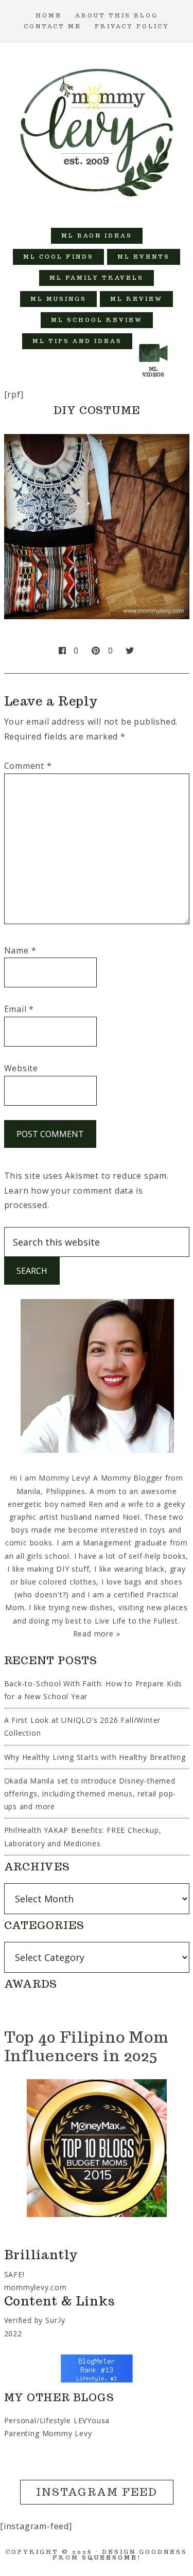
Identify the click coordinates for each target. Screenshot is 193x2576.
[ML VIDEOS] (153, 341)
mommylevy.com (36, 2287)
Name (20, 950)
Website (21, 1068)
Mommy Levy (97, 130)
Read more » (97, 1634)
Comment (28, 766)
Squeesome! (111, 2557)
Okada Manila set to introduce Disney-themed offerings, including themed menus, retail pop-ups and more (90, 1794)
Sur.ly (55, 2320)
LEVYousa (92, 2420)
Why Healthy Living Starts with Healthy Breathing (95, 1757)
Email (19, 1009)
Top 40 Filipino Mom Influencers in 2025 (86, 2046)
